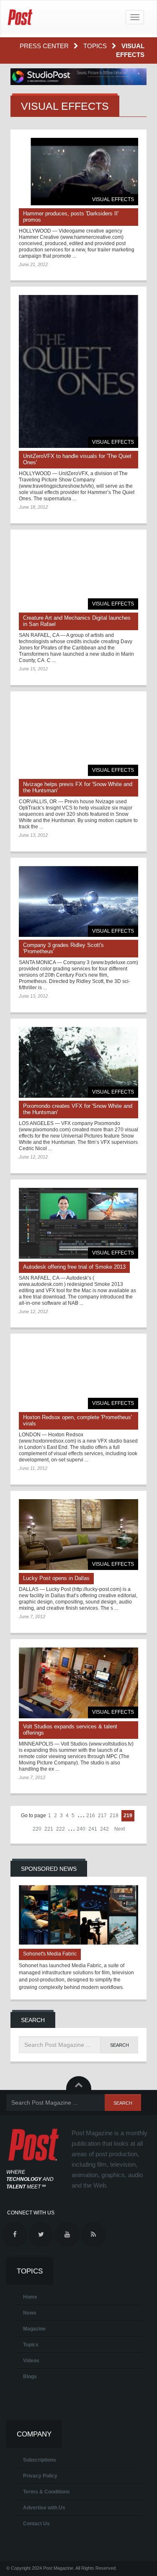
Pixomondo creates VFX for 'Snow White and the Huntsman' (78, 1109)
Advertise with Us (44, 2508)
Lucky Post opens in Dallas (56, 1578)
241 (93, 1829)
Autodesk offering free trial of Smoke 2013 (74, 1267)
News (30, 2313)
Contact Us (36, 2524)
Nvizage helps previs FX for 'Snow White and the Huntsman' (78, 787)
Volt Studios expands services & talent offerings (70, 1730)
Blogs (30, 2377)
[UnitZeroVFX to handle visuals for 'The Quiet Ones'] (78, 371)
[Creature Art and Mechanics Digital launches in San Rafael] (78, 574)
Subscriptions (40, 2460)
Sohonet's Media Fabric (50, 1954)
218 (114, 1816)
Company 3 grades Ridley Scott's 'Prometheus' (63, 948)
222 (60, 1829)
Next (120, 1829)
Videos (31, 2361)
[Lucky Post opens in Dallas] (78, 1535)
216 (91, 1816)
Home (30, 2297)
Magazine (34, 2329)
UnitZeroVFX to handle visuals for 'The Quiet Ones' (77, 459)
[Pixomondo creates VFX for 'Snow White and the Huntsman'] (78, 1062)
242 (104, 1829)
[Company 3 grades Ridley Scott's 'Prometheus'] (78, 901)
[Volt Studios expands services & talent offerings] (78, 1683)
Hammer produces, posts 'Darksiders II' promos (71, 217)
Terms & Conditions (46, 2492)
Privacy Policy (40, 2476)
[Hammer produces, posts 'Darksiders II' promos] (78, 172)
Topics (96, 46)
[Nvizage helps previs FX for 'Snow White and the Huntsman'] (78, 738)
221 (49, 1829)
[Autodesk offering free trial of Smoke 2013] (78, 1223)
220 (37, 1829)
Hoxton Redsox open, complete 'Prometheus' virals (77, 1420)
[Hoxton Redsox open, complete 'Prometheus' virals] (78, 1376)
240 (81, 1829)
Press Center (45, 46)
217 (102, 1816)
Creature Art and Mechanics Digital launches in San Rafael (77, 621)
